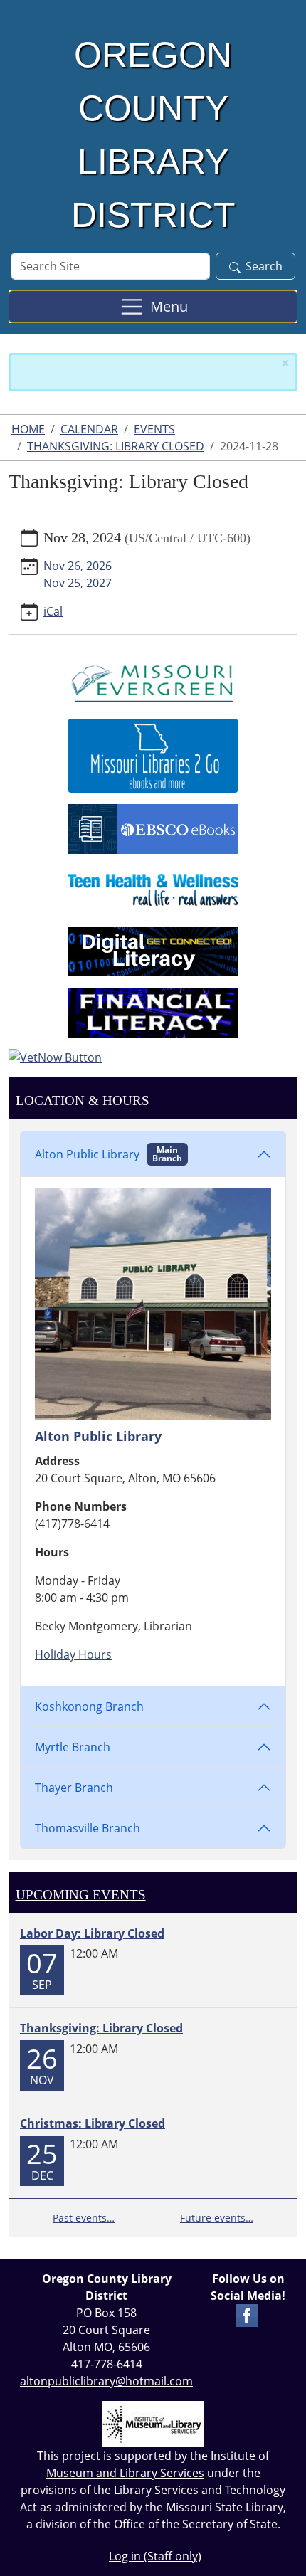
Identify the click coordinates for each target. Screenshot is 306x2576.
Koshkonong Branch (89, 1706)
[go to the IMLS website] (153, 2424)
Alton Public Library (109, 1154)
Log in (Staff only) (155, 2556)
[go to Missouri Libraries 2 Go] (153, 754)
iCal (53, 611)
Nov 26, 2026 (78, 566)
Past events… (84, 2218)
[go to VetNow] (153, 1057)
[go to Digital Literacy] (153, 950)
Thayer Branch (74, 1788)
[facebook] (247, 2314)
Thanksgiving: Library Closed (116, 446)
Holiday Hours (73, 1654)
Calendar (89, 429)
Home (28, 429)
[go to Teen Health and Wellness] (153, 889)
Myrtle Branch (73, 1747)
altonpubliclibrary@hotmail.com (106, 2381)
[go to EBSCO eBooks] (153, 828)
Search (264, 266)
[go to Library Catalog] (153, 681)
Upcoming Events (81, 1895)
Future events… (217, 2218)
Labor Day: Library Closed (92, 1933)
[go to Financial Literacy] (153, 1011)
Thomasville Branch (88, 1828)
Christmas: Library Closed (93, 2123)
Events (154, 429)
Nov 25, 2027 (78, 583)
